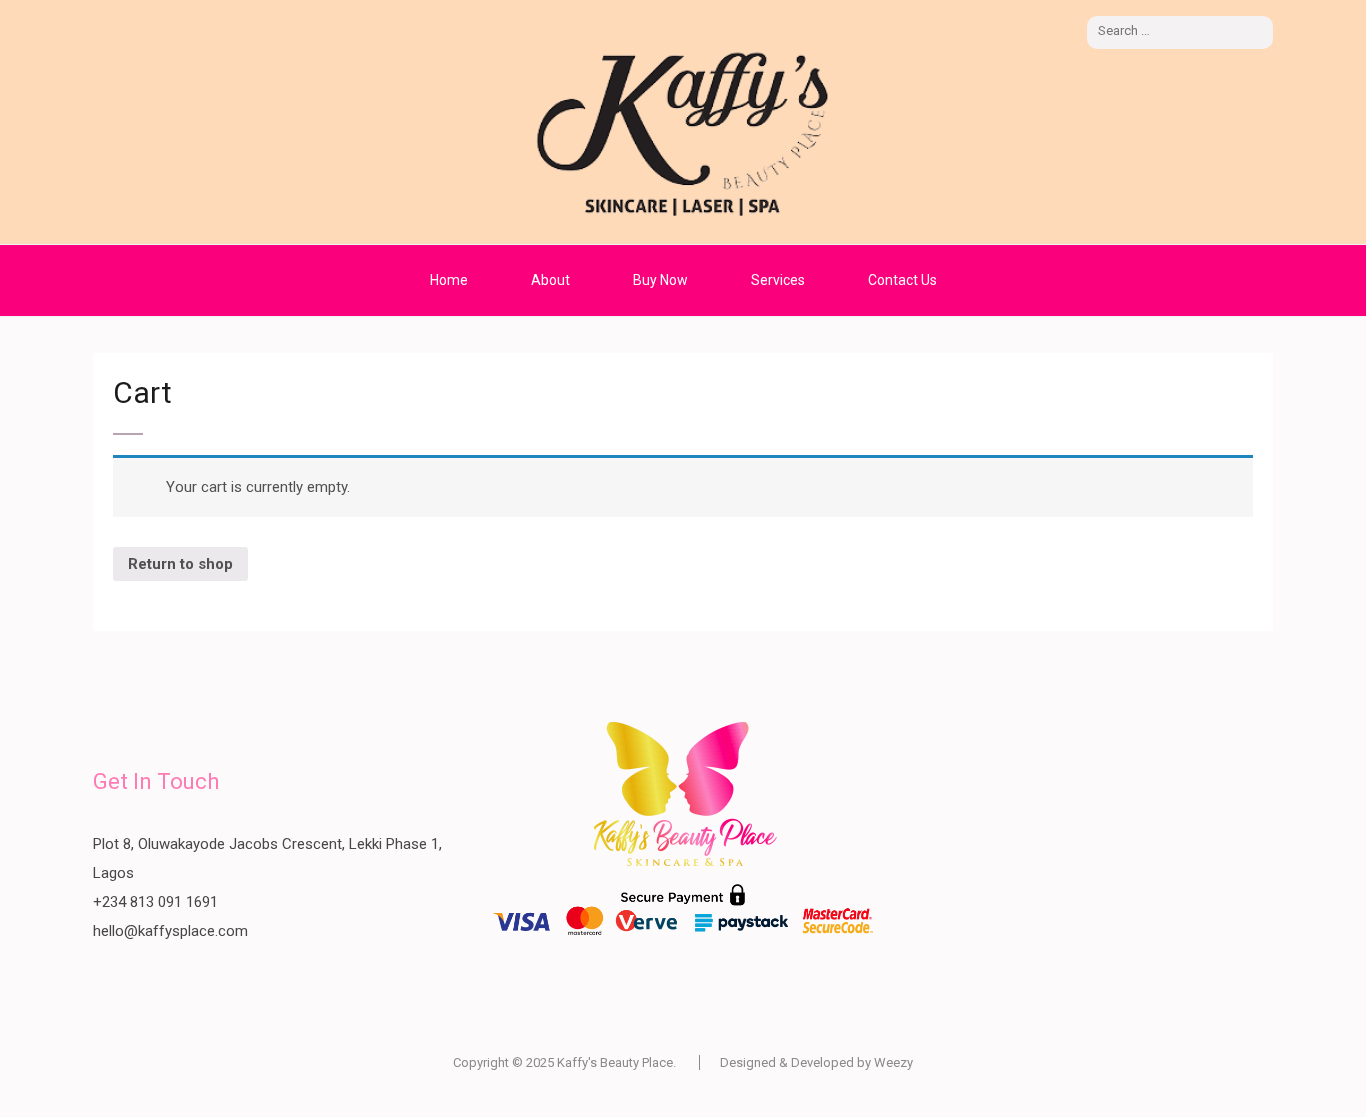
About (550, 280)
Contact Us (902, 280)
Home (449, 280)
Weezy (893, 1062)
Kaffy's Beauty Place (615, 1062)
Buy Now (660, 280)
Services (778, 280)
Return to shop (180, 564)
